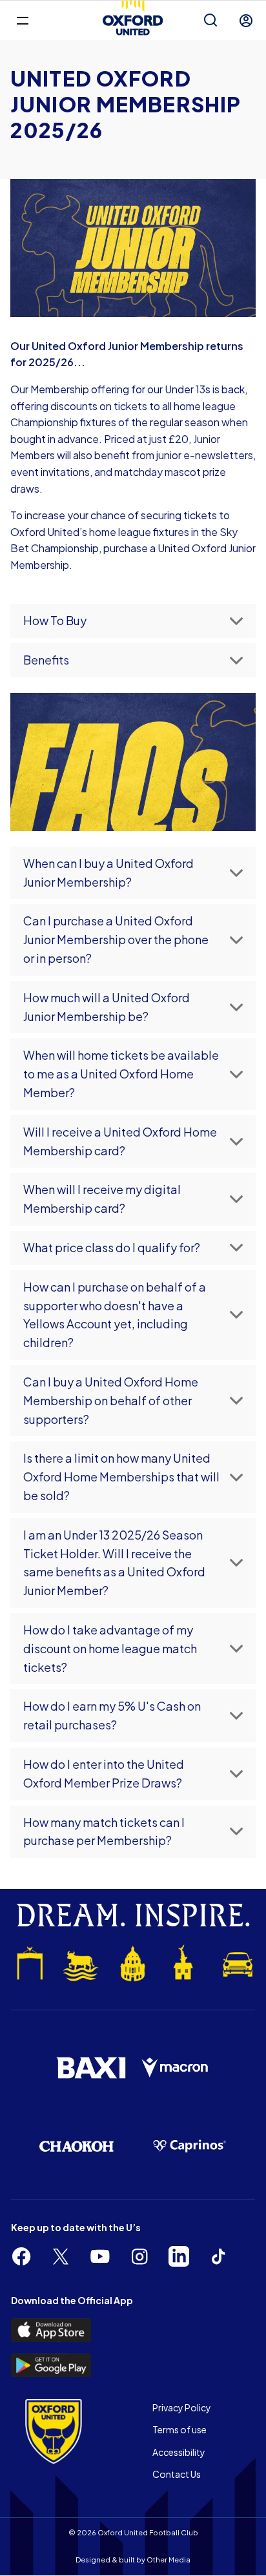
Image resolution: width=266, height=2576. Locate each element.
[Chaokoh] (77, 2146)
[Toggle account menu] (246, 21)
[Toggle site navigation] (22, 20)
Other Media (169, 2560)
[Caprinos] (189, 2146)
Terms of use (179, 2429)
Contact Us (177, 2474)
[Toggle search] (210, 21)
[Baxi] (91, 2068)
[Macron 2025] (175, 2068)
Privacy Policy (182, 2407)
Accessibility (179, 2452)
